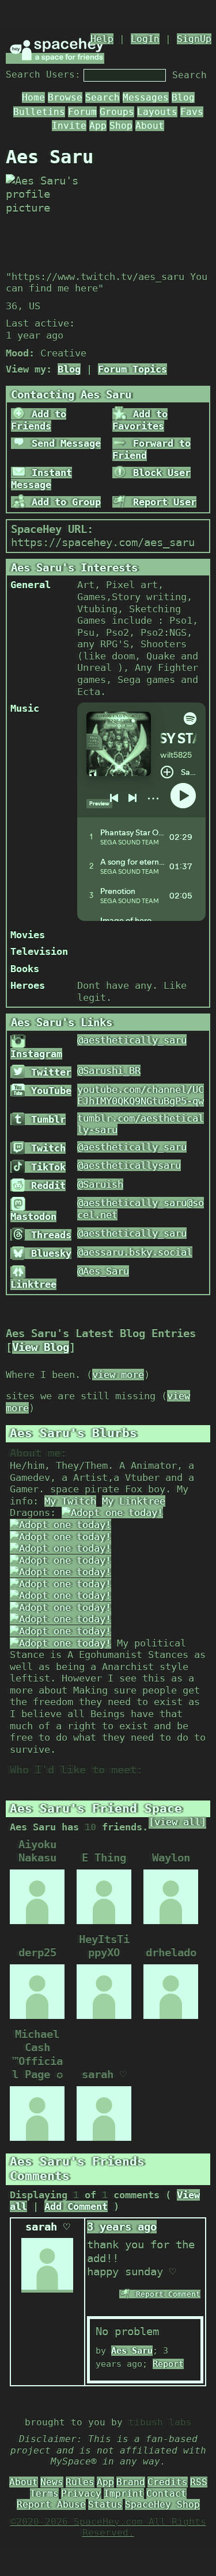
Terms (44, 2494)
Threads (48, 1235)
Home (33, 97)
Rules (80, 2482)
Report (168, 2364)
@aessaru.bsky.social (135, 1252)
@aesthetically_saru (132, 1040)
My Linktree (134, 1501)
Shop (121, 126)
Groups (117, 112)
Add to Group (63, 502)
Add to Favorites (140, 420)
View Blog (41, 1347)
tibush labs (160, 2422)
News (52, 2482)
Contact (166, 2494)
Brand (131, 2482)
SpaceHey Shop (162, 2504)
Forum (82, 112)
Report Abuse (51, 2504)
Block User (159, 473)
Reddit (46, 1185)
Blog (183, 97)
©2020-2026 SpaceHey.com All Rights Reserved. (108, 2527)
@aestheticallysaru (129, 1165)
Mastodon (33, 1216)
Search (190, 75)
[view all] (177, 1822)
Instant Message (41, 479)
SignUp (194, 39)
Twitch (46, 1148)
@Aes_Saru (103, 1271)
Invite (69, 126)
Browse (65, 97)
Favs (192, 112)
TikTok (46, 1167)
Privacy (81, 2494)
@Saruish (100, 1184)
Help (102, 39)
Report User (162, 502)
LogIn (145, 39)
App (98, 126)
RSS (199, 2482)
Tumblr (46, 1119)
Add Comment (76, 2206)
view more (118, 1375)
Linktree (33, 1284)
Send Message (63, 443)
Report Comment (166, 2294)
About (150, 126)
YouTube (48, 1091)
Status (105, 2504)
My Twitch (70, 1501)
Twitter (48, 1072)
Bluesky (48, 1253)
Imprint (124, 2494)
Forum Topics (132, 369)
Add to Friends (39, 420)
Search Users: (43, 74)
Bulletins (39, 112)
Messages (146, 97)
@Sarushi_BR (109, 1070)
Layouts (157, 112)
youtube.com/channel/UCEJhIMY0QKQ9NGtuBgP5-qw (141, 1095)
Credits (168, 2482)
